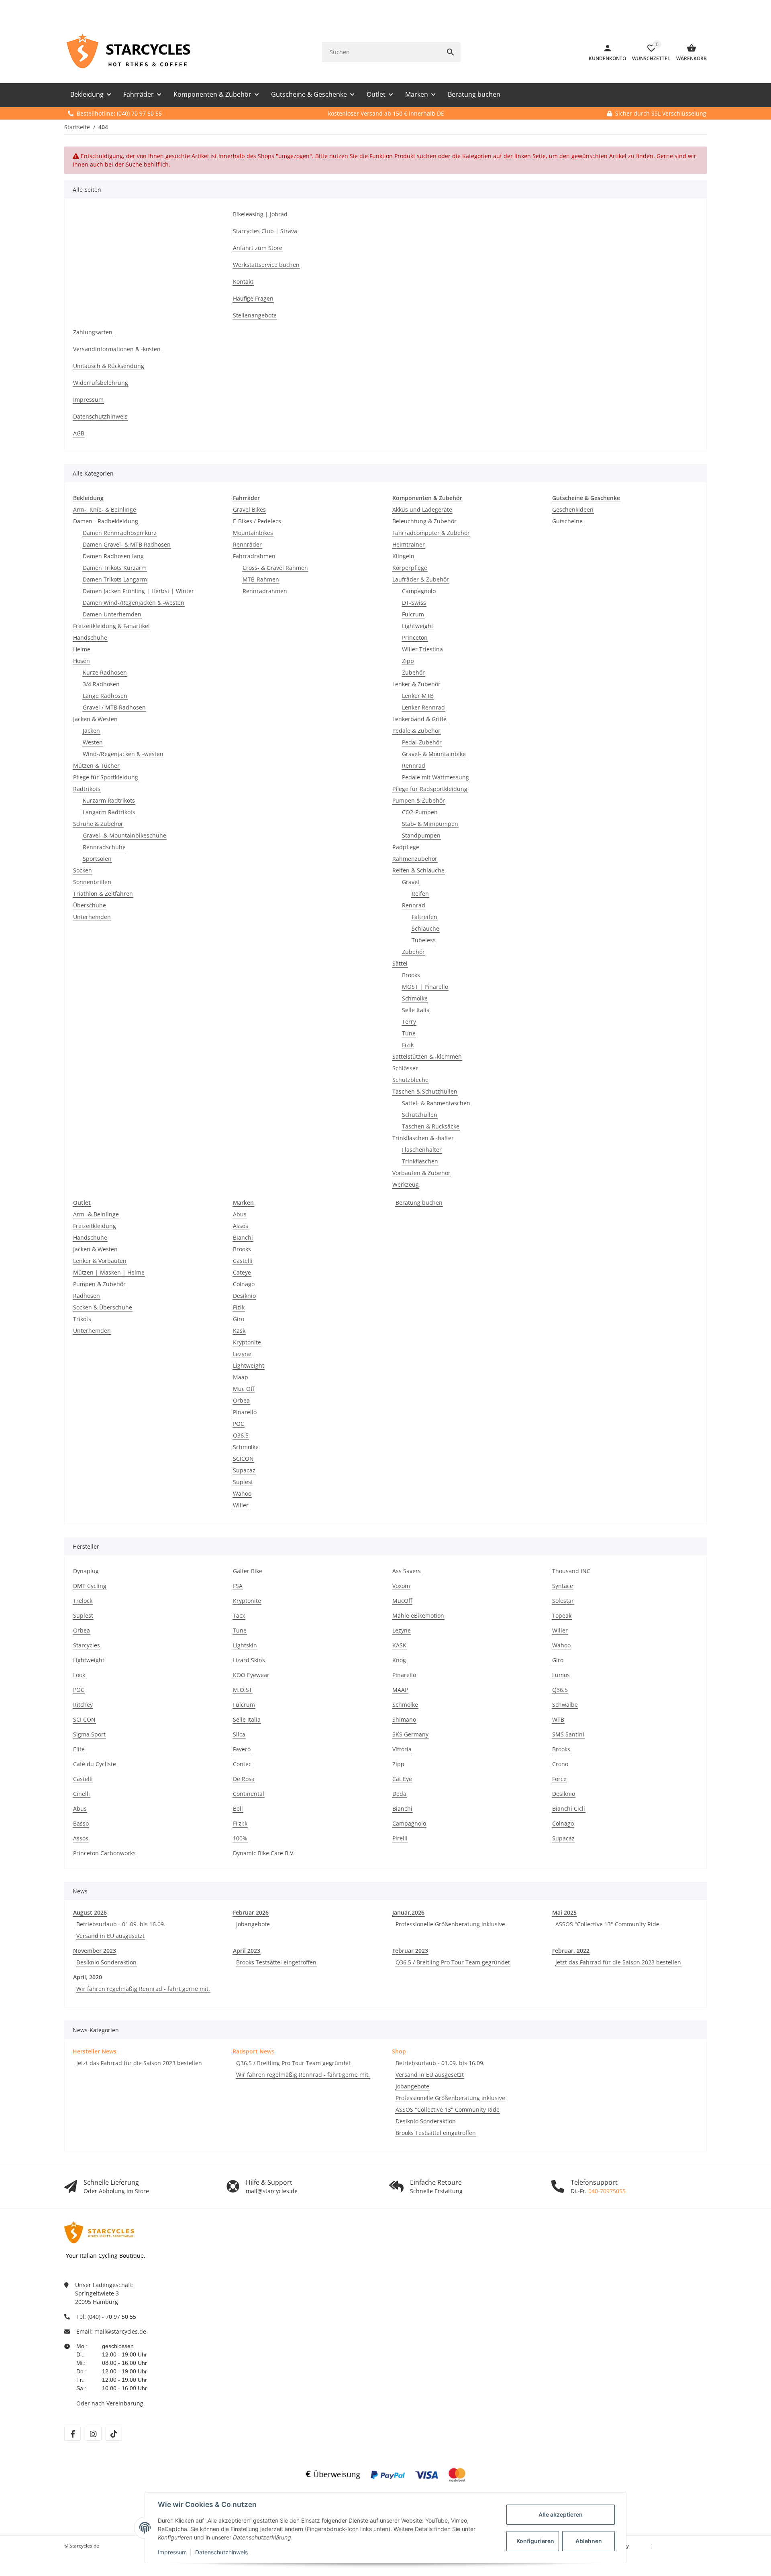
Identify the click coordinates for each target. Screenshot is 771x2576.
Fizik (408, 1045)
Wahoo (242, 1493)
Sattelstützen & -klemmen (427, 1056)
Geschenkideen (573, 509)
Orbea (241, 1400)
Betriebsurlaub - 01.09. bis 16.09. (121, 1924)
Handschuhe (90, 637)
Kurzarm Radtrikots (109, 800)
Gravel (411, 882)
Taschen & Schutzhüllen (425, 1091)
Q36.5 (241, 1435)
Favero (242, 1749)
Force (559, 1779)
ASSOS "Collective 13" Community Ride (607, 1924)
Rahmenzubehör (415, 859)
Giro (239, 1319)
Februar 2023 (410, 1951)
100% (240, 1838)
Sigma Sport (89, 1734)
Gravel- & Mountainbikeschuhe (124, 835)
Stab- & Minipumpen (430, 824)
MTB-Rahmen (261, 579)
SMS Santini (568, 1734)
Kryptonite (247, 1342)
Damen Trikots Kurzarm (115, 568)
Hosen (82, 661)
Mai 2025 (564, 1912)
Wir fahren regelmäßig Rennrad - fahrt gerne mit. (143, 1989)
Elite (79, 1749)
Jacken (91, 731)
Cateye (242, 1272)
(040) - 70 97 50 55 (112, 2317)
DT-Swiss (414, 603)
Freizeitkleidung (95, 1226)
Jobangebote (253, 1924)
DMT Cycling (90, 1586)
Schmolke (415, 998)
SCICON (243, 1459)
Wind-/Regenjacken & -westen (123, 754)
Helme (82, 649)
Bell (238, 1808)
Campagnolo (419, 591)
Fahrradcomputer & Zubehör (431, 533)
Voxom (401, 1586)
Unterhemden (92, 917)
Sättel (400, 963)
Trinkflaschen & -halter (423, 1138)
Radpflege (406, 847)
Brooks (411, 975)
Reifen (420, 894)
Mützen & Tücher (96, 765)
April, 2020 (88, 1977)
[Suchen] (451, 52)
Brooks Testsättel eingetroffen (276, 1962)
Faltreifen (424, 917)
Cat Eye (402, 1779)
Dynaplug (86, 1571)
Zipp (408, 661)
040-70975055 (607, 2191)
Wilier (241, 1505)
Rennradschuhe (104, 847)
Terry (409, 1022)
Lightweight (418, 626)
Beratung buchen (419, 1203)
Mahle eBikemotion (418, 1615)
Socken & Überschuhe (103, 1307)
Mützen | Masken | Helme (109, 1272)
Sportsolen (97, 859)
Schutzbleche (410, 1080)
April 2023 (247, 1951)
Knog (399, 1660)
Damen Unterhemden (112, 614)
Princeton (415, 637)
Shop (399, 2051)
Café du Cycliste (95, 1764)
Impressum (172, 2552)
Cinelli (82, 1794)
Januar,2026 (408, 1912)
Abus (240, 1214)
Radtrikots (87, 789)
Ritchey (83, 1705)
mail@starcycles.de (120, 2331)
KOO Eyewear (251, 1675)
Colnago (244, 1284)
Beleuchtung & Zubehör (424, 521)
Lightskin (245, 1645)
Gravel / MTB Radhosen (114, 707)
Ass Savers (407, 1571)
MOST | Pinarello (425, 987)
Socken (83, 870)
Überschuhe (90, 905)
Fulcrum (413, 614)
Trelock (83, 1601)
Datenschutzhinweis (221, 2552)
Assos (241, 1226)
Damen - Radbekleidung (106, 521)
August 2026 (90, 1912)
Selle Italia (416, 1010)
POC (239, 1424)
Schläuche (425, 928)
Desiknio (244, 1296)
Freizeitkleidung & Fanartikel (111, 626)
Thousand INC (571, 1571)
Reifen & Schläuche (418, 870)
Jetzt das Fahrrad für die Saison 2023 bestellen (618, 1962)
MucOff (402, 1601)
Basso (81, 1823)
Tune (409, 1033)
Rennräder (247, 544)
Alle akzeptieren (561, 2514)
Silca (239, 1734)
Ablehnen (589, 2541)
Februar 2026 (251, 1912)
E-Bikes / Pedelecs (257, 521)
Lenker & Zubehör (416, 684)
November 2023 (95, 1951)
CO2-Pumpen (420, 812)
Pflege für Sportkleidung (106, 777)
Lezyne (242, 1354)
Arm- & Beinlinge (96, 1214)
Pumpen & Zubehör (419, 800)
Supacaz (244, 1470)
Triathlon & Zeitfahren (103, 894)
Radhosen (87, 1296)
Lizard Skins (249, 1660)
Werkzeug (406, 1184)
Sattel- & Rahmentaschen (436, 1103)
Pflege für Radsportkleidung (430, 789)
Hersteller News (95, 2051)
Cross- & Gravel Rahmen (275, 568)
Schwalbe (565, 1705)
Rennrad (414, 765)
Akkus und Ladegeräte (422, 509)
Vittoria (402, 1749)
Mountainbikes (253, 533)
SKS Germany (410, 1734)
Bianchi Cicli (569, 1808)
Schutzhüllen (420, 1115)
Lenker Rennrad (423, 707)
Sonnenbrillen (92, 882)
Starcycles (87, 1645)
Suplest (243, 1482)
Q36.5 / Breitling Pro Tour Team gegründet (453, 1962)
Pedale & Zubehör (416, 731)
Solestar (563, 1601)
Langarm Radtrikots (109, 812)
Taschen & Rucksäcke (431, 1126)
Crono (560, 1764)
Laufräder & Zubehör (421, 579)
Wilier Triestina (422, 649)
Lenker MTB (418, 696)
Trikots (82, 1319)
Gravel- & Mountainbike (434, 754)
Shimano (404, 1719)
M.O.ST (243, 1690)
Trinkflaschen (420, 1161)
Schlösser (405, 1068)
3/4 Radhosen (101, 684)
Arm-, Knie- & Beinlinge (105, 509)
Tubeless (424, 940)
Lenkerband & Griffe (419, 719)
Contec (242, 1764)
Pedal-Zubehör (422, 742)
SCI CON (84, 1719)
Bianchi (243, 1237)
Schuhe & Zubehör (98, 824)
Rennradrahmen (265, 591)
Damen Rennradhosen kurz (120, 533)
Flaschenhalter (422, 1150)
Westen (93, 742)
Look (79, 1675)
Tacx (239, 1615)
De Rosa (244, 1779)
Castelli (243, 1261)
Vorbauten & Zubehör (421, 1173)
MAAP (400, 1690)
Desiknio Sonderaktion (106, 1962)
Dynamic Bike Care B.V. (264, 1853)
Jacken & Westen (95, 719)
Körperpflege (410, 568)
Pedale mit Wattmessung (435, 777)
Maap (241, 1377)
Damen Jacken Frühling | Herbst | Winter (138, 591)
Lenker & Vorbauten (100, 1261)
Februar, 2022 (571, 1951)
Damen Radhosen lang (113, 556)
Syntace (563, 1586)
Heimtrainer (409, 544)
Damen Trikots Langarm (115, 579)
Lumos (561, 1675)
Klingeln (403, 556)
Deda (399, 1794)
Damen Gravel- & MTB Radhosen (127, 544)
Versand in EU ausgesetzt (110, 1936)
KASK (399, 1645)
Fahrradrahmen (254, 556)
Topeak (562, 1615)
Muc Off (244, 1389)
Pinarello (245, 1412)
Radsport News (253, 2051)
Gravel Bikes (249, 509)
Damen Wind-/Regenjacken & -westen (134, 603)
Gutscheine (567, 521)
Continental (249, 1794)
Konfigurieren (535, 2541)
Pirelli (400, 1838)
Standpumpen (421, 835)
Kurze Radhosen (105, 672)
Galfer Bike (248, 1571)
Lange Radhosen (105, 696)
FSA (238, 1586)
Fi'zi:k (240, 1823)
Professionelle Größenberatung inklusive (450, 1924)
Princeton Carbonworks (104, 1853)
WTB (558, 1719)
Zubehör (413, 672)
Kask (239, 1331)
